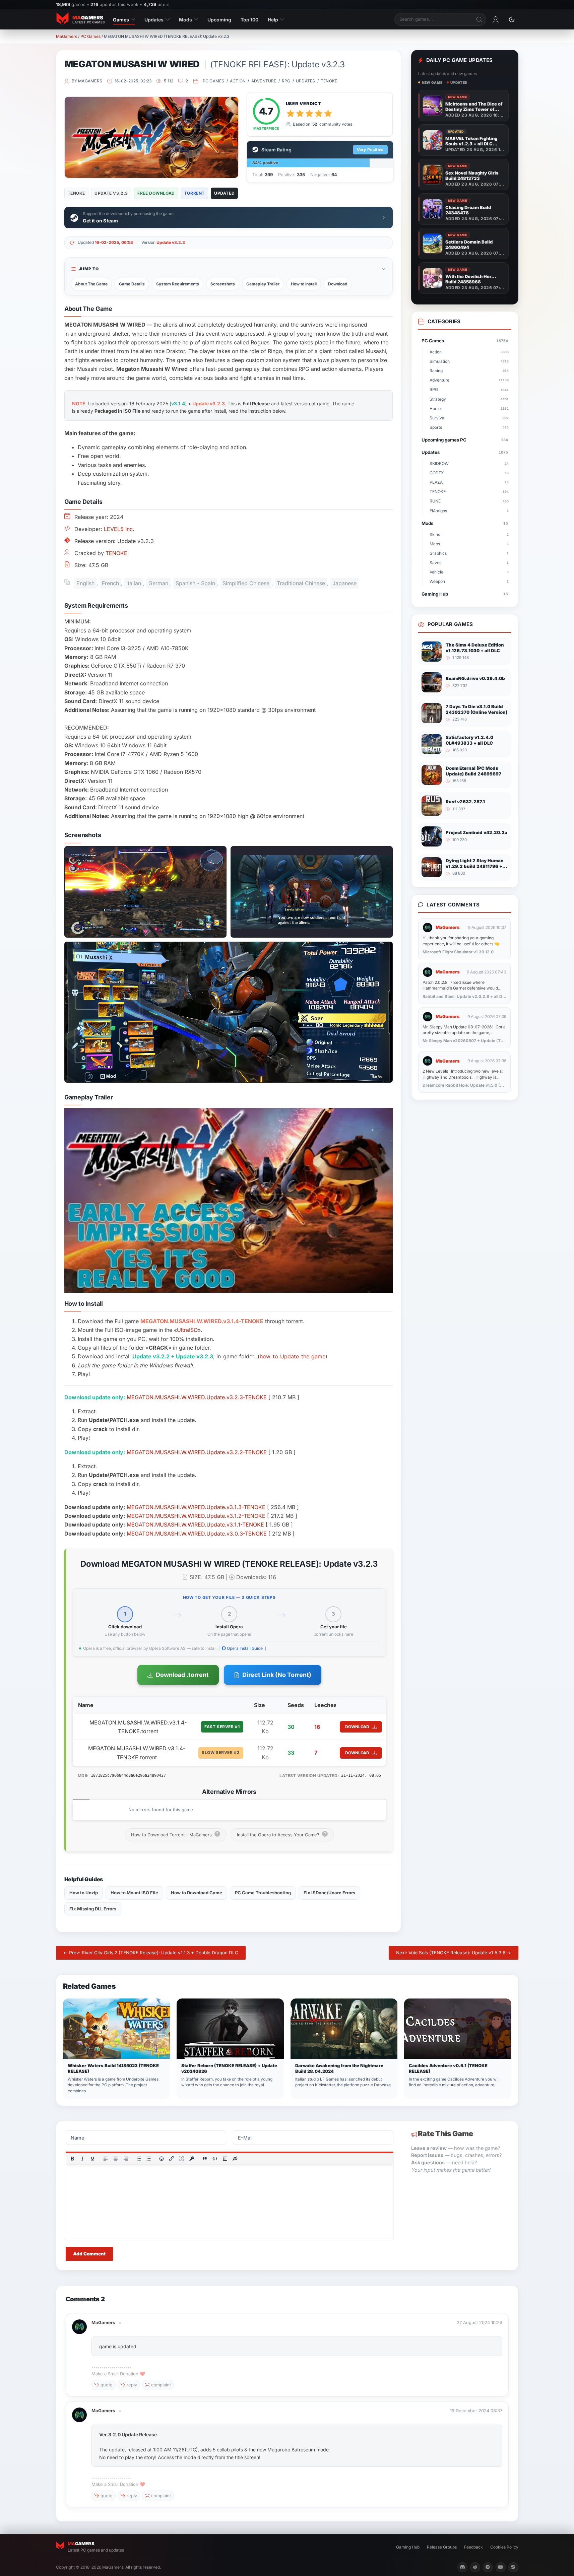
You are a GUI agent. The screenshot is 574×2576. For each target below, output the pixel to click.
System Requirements (178, 284)
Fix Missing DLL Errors (93, 1909)
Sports (469, 427)
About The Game (91, 284)
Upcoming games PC (465, 440)
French (110, 583)
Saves (469, 563)
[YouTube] (501, 2567)
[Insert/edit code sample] (215, 2159)
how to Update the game (293, 1356)
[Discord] (462, 2567)
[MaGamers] (79, 2323)
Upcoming (219, 20)
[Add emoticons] (162, 2159)
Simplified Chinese (246, 583)
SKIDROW (469, 463)
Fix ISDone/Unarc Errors (329, 1893)
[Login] (496, 19)
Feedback (473, 2547)
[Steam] (513, 2567)
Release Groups (442, 2547)
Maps (469, 544)
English (85, 583)
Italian (134, 583)
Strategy (469, 399)
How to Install (304, 284)
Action (238, 81)
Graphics (469, 553)
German (158, 583)
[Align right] (125, 2159)
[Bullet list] (138, 2159)
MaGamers (67, 36)
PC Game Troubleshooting (263, 1893)
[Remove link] (182, 2159)
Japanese (344, 583)
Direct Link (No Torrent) (277, 1675)
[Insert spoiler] (225, 2159)
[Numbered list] (148, 2159)
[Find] (480, 19)
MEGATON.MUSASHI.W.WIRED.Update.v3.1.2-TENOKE (196, 1516)
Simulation (469, 361)
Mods (185, 20)
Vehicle (469, 572)
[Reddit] (475, 2567)
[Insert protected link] (192, 2159)
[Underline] (92, 2159)
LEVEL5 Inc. (119, 529)
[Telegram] (488, 2567)
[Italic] (82, 2159)
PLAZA (469, 482)
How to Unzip (84, 1893)
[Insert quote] (205, 2159)
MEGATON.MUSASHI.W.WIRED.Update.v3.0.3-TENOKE (197, 1534)
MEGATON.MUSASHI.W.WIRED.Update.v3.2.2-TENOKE (197, 1452)
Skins (469, 534)
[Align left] (105, 2159)
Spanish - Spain (195, 583)
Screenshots (223, 284)
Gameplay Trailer (263, 284)
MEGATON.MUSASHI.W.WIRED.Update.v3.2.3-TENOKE (197, 1397)
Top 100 (249, 20)
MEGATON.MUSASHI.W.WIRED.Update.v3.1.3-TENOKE (196, 1507)
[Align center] (115, 2159)
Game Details (132, 284)
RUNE (469, 501)
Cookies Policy (504, 2547)
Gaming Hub (465, 594)
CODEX (469, 473)
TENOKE (329, 81)
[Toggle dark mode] (512, 19)
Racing (469, 371)
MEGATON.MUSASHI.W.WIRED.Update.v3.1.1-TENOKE (195, 1524)
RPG (286, 81)
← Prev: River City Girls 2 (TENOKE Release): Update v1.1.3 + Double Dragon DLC (151, 1953)
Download (338, 284)
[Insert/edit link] (172, 2159)
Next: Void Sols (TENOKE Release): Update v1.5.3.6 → (454, 1953)
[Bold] (72, 2159)
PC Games (90, 36)
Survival (469, 418)
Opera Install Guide (244, 1648)
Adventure (264, 81)
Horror (469, 409)
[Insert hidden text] (235, 2159)
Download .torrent (182, 1675)
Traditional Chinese (301, 583)
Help (273, 20)
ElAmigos (469, 511)
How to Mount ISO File (134, 1893)
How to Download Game (197, 1893)
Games (121, 20)
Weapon (469, 581)
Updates (154, 20)
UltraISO (187, 1330)
